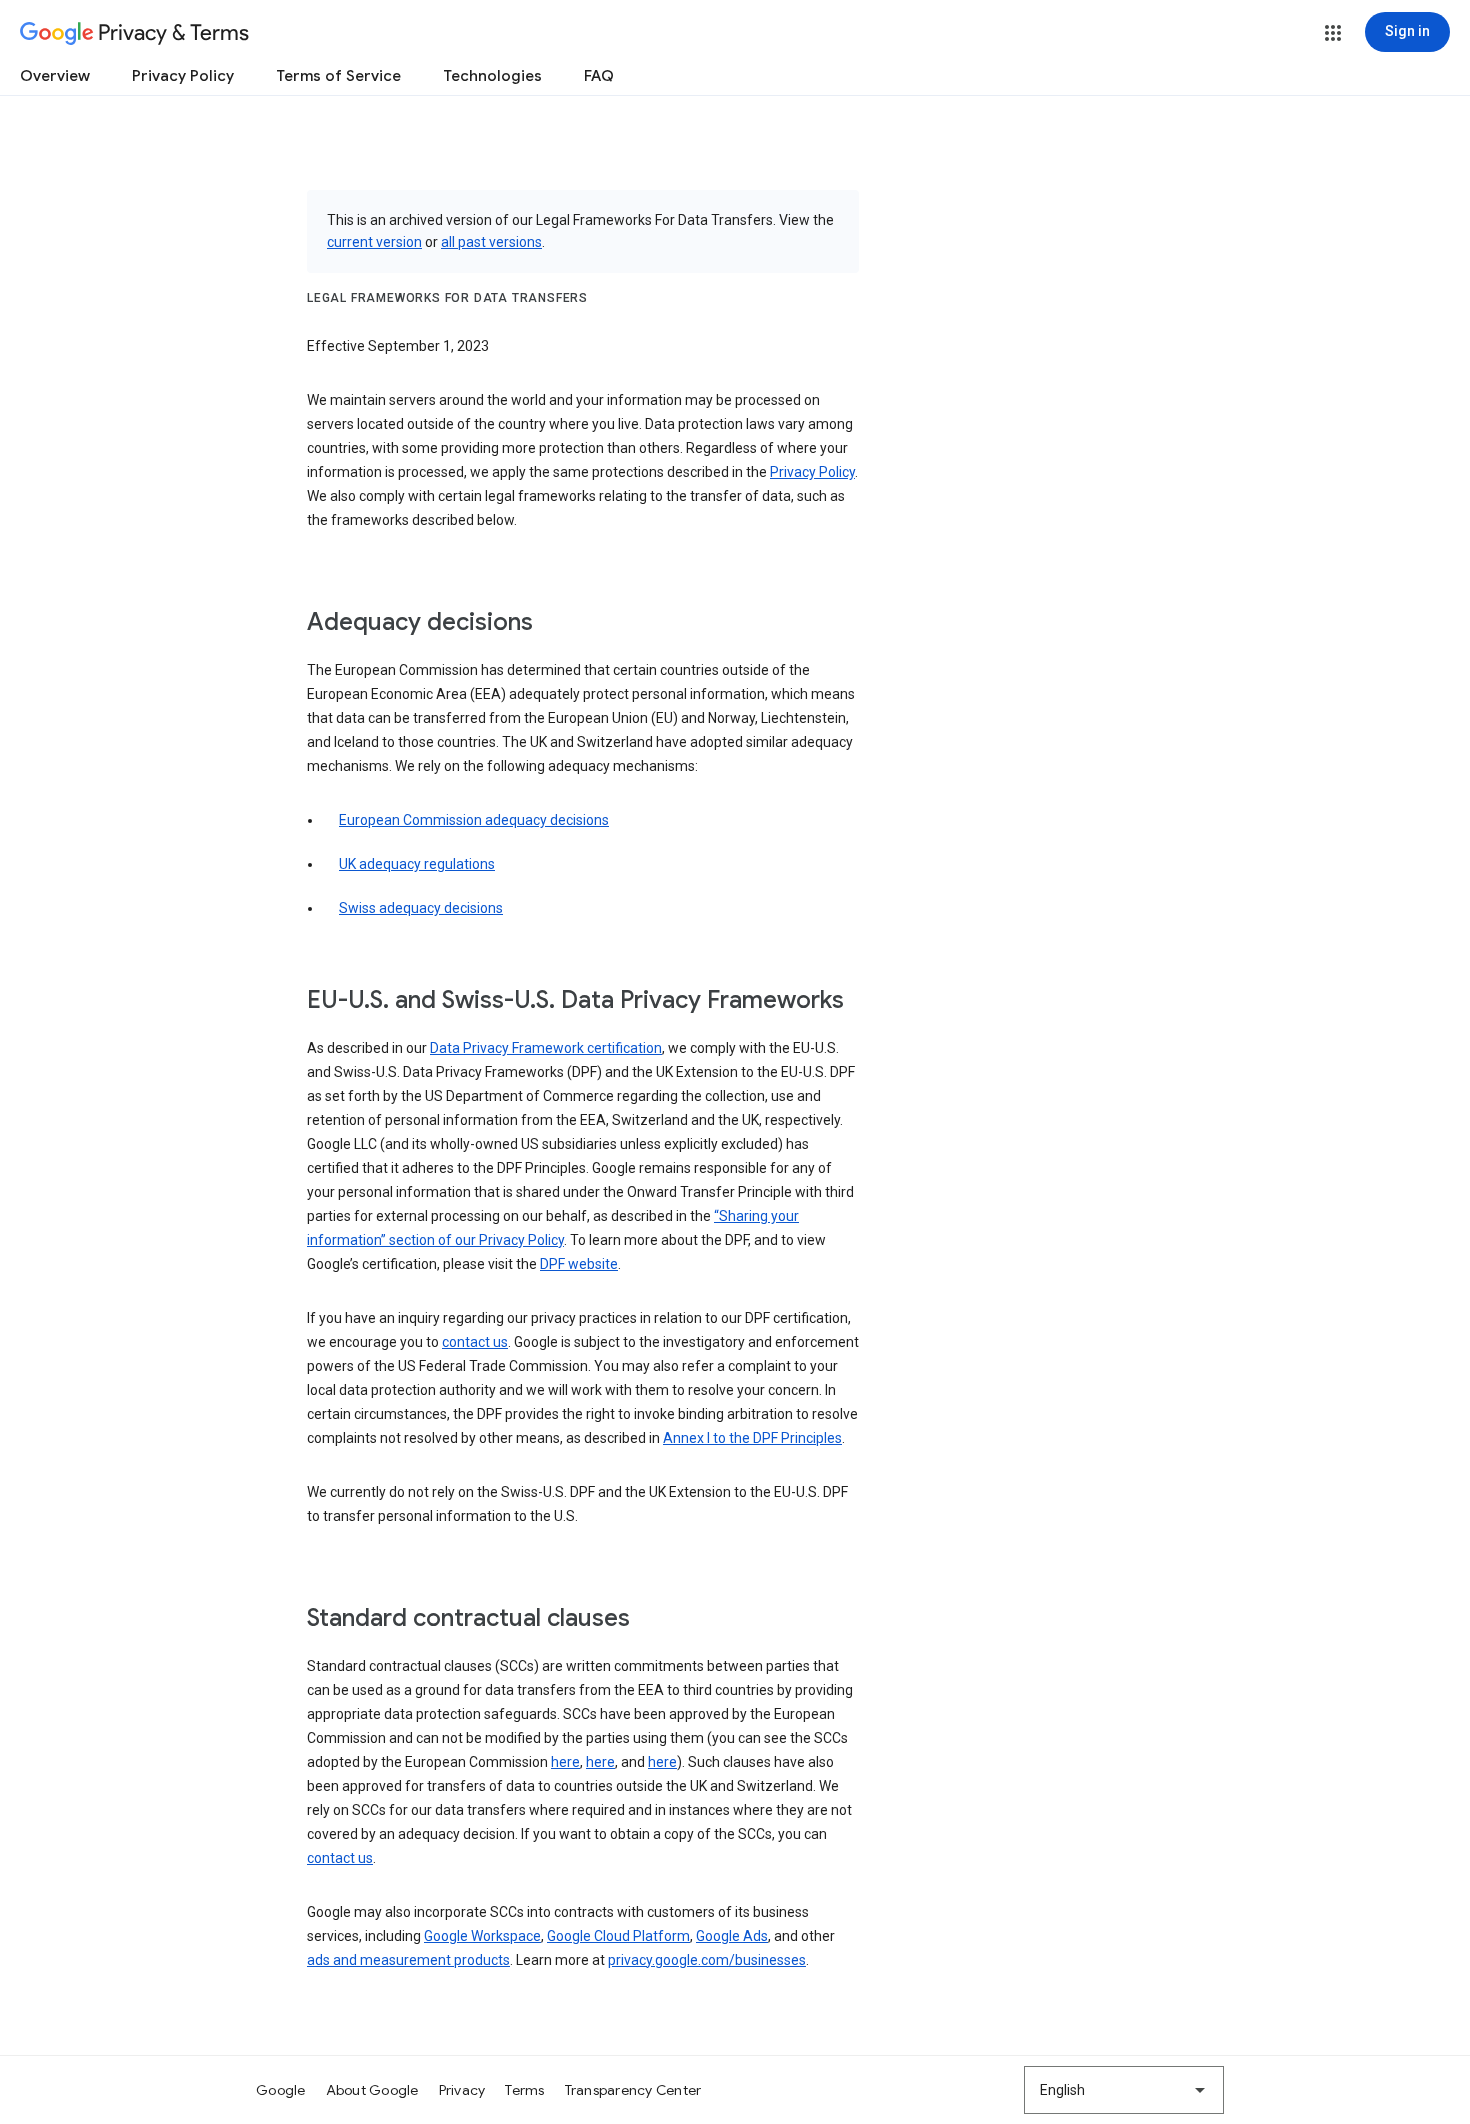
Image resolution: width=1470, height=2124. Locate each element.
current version (374, 242)
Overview (55, 76)
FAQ (599, 76)
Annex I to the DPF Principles (752, 1438)
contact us (475, 1342)
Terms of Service (338, 76)
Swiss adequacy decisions (421, 908)
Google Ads (732, 1936)
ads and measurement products (408, 1960)
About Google (372, 2090)
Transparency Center (633, 2090)
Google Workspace (482, 1936)
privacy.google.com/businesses (707, 1960)
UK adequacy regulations (417, 864)
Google (281, 2090)
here (565, 1762)
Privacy (462, 2090)
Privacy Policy (183, 76)
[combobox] (1124, 2090)
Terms (524, 2090)
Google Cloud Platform (618, 1936)
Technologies (492, 76)
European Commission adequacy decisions (474, 820)
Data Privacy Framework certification (546, 1048)
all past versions (491, 242)
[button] (1333, 33)
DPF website (579, 1264)
